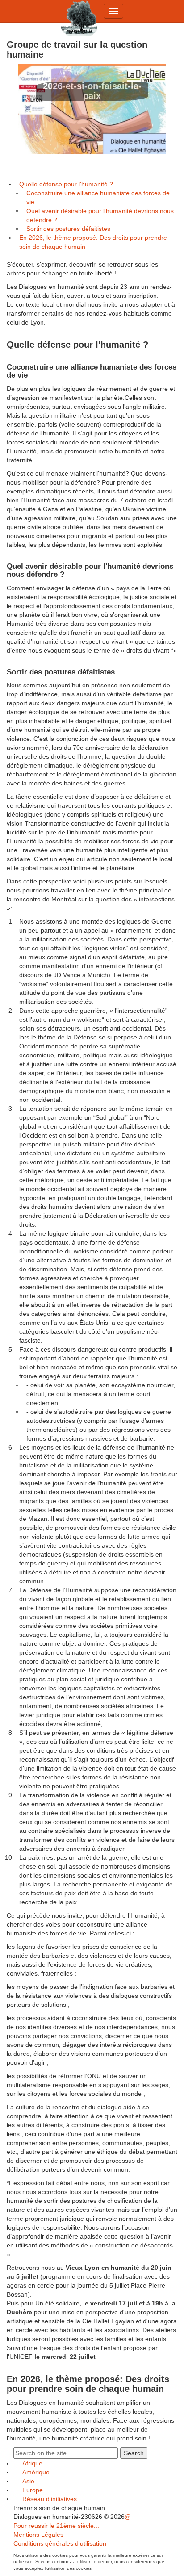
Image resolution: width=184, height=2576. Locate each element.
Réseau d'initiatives (50, 2499)
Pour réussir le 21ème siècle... (56, 2526)
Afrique (32, 2463)
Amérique (36, 2472)
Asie (28, 2481)
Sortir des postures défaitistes (68, 229)
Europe (33, 2490)
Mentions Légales (38, 2535)
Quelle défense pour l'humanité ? (66, 184)
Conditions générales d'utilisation (60, 2543)
